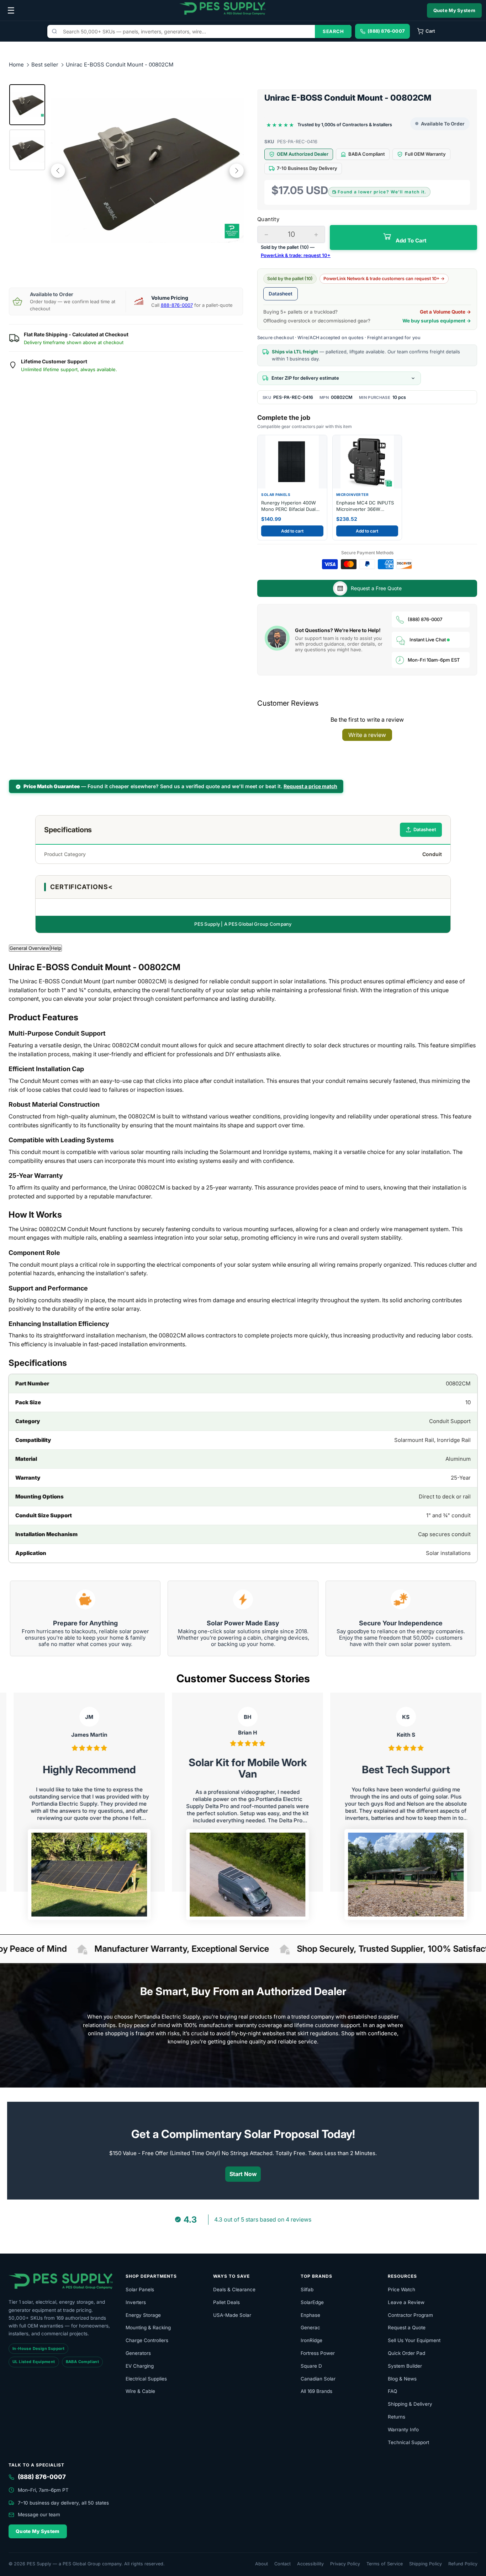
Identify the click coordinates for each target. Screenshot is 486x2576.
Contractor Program (410, 2315)
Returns (397, 2417)
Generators (138, 2353)
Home (16, 65)
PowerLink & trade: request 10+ (296, 255)
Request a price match (310, 786)
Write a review (367, 735)
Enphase (310, 2315)
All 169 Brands (316, 2391)
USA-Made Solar (232, 2315)
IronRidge (311, 2340)
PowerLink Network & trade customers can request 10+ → (384, 279)
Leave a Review (406, 2302)
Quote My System (455, 10)
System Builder (405, 2366)
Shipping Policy (426, 2564)
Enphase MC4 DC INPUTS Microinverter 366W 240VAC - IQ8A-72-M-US (365, 506)
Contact (282, 2564)
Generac (310, 2328)
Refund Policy (463, 2564)
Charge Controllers (147, 2340)
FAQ (392, 2391)
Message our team (39, 2514)
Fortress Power (318, 2353)
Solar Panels (140, 2289)
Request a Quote (407, 2328)
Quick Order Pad (406, 2353)
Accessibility (310, 2564)
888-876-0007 (177, 305)
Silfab (307, 2289)
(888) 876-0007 (425, 619)
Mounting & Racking (148, 2328)
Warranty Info (403, 2430)
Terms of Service (385, 2564)
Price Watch (402, 2289)
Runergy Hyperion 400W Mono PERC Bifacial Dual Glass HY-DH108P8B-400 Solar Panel (289, 506)
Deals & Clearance (234, 2289)
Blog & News (402, 2379)
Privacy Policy (345, 2564)
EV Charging (140, 2366)
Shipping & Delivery (410, 2404)
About (262, 2564)
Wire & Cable (140, 2391)
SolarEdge (312, 2302)
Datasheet (281, 294)
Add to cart (292, 531)
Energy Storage (143, 2315)
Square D (311, 2366)
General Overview (30, 948)
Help (56, 948)
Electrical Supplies (146, 2379)
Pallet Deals (226, 2302)
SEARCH (333, 31)
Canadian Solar (318, 2379)
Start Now (243, 2174)
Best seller (46, 65)
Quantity (268, 219)
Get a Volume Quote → (445, 312)
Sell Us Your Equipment (414, 2340)
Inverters (136, 2302)
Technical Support (408, 2442)
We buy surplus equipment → (437, 321)
